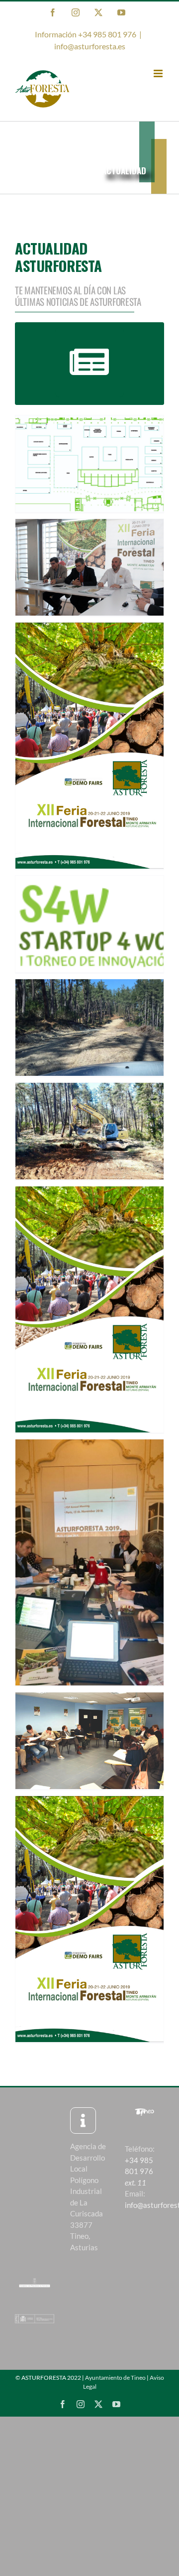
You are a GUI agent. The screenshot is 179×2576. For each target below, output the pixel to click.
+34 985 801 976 (139, 2171)
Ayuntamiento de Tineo (115, 2378)
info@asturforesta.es (90, 46)
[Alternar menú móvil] (159, 73)
